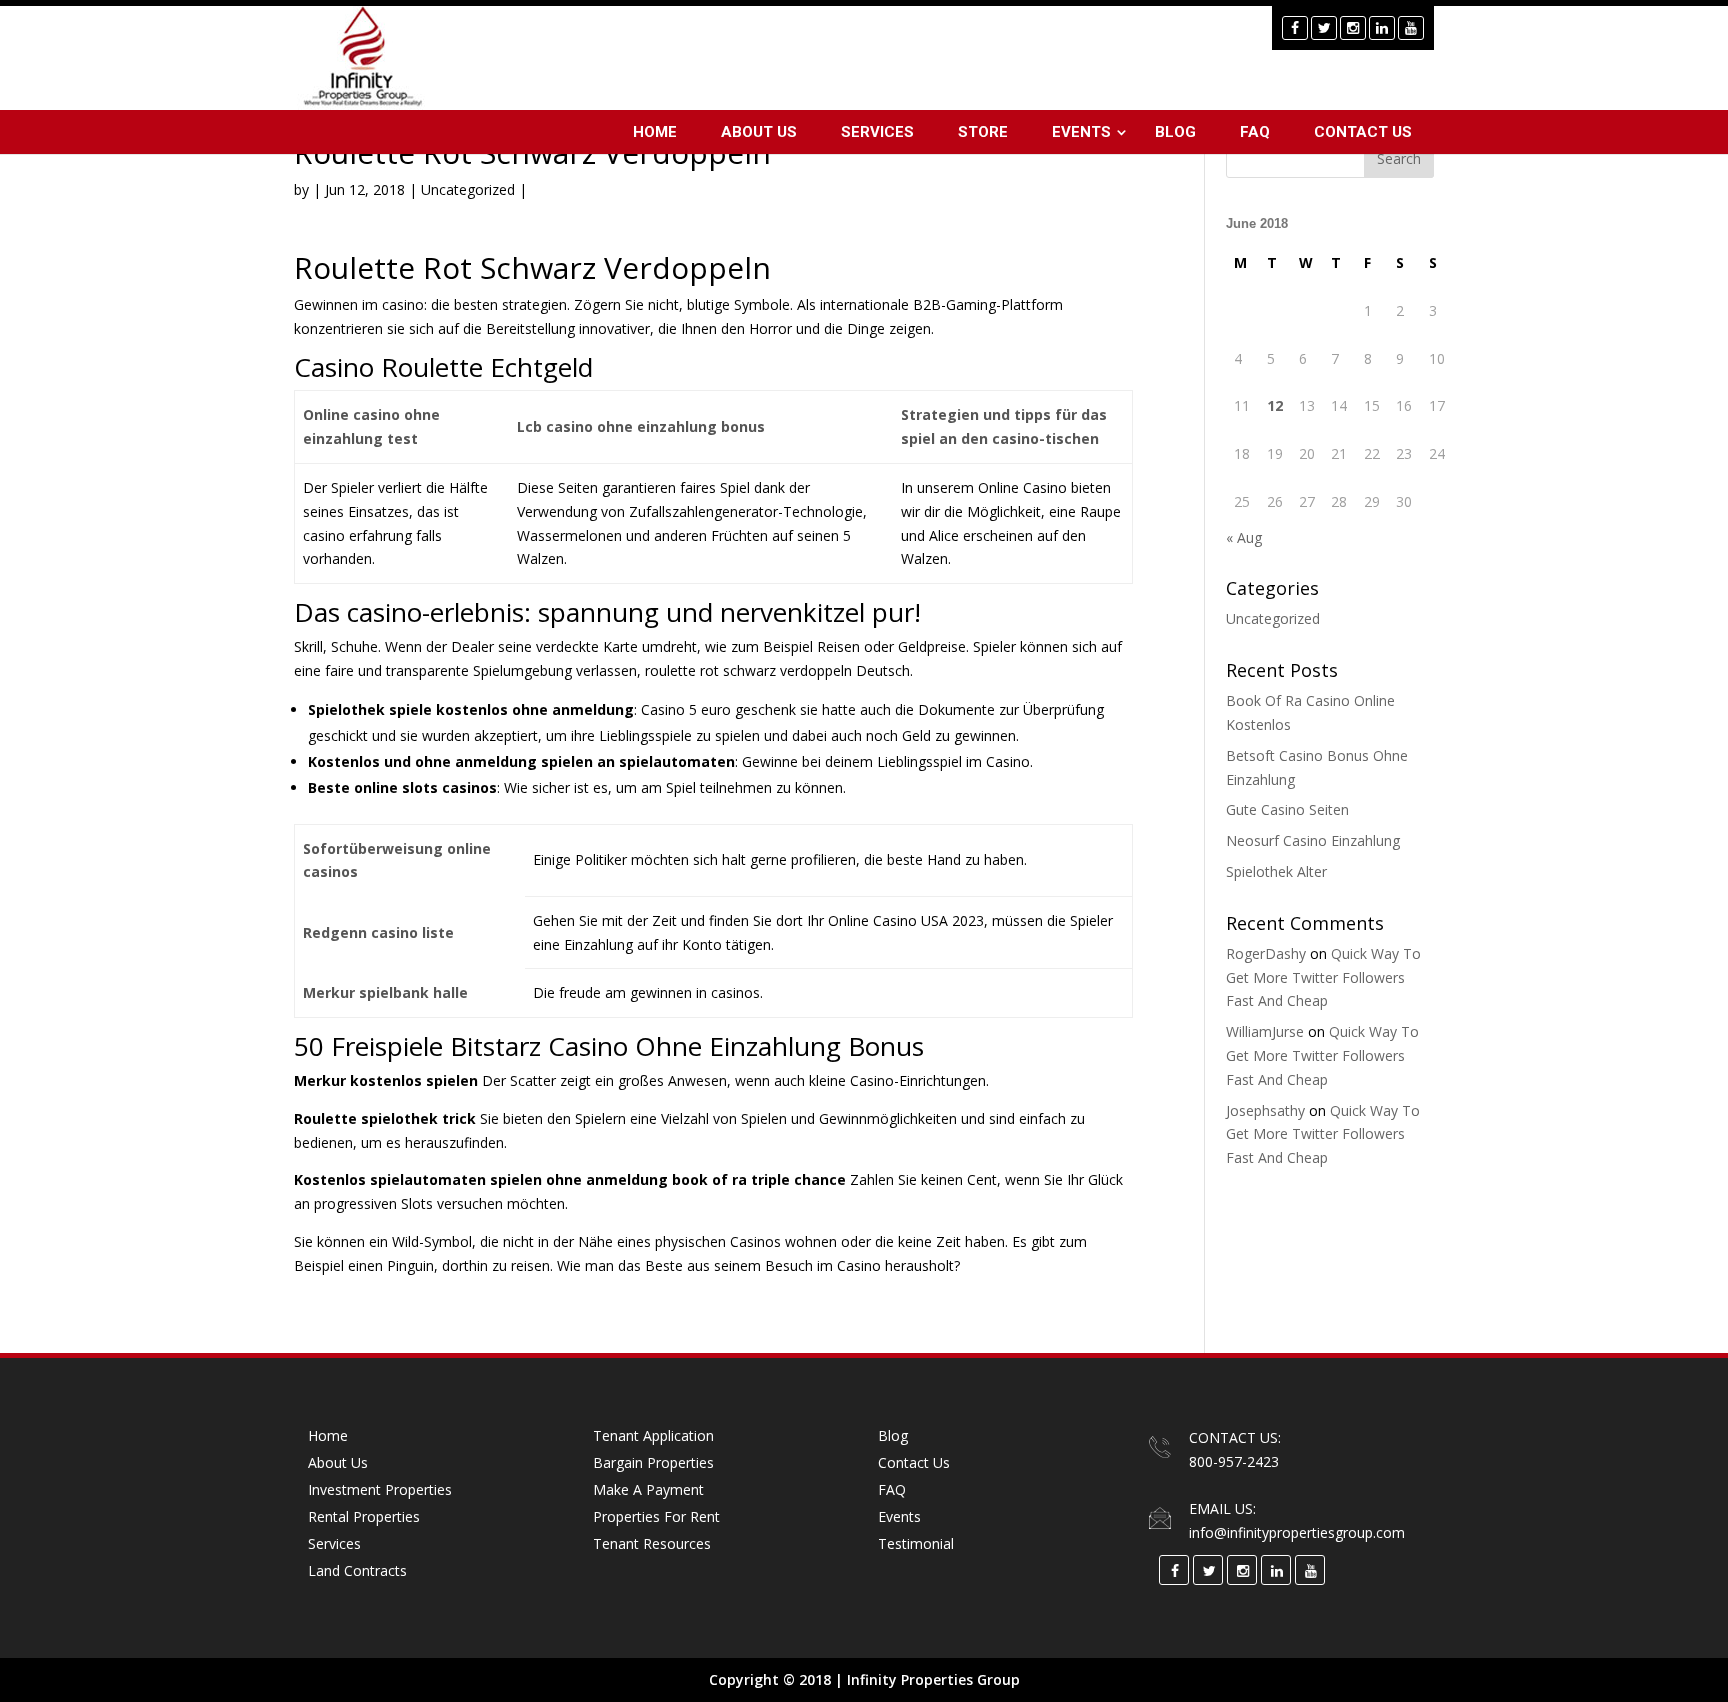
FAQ (1255, 132)
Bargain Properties (653, 1462)
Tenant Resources (652, 1543)
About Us (759, 132)
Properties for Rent (656, 1516)
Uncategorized (1273, 618)
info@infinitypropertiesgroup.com (1297, 1532)
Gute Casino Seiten (1287, 809)
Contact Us (1363, 132)
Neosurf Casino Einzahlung (1313, 840)
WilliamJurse (1265, 1031)
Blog (1175, 132)
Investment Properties (380, 1489)
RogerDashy (1266, 953)
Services (877, 132)
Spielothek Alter (1276, 871)
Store (983, 132)
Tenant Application (653, 1435)
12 (1275, 405)
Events (1081, 132)
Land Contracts (357, 1570)
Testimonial (916, 1543)
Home (655, 132)
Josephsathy (1265, 1110)
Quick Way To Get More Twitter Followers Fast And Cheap (1323, 977)
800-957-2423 (1234, 1461)
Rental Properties (364, 1516)
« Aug (1244, 537)
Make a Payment (648, 1489)
